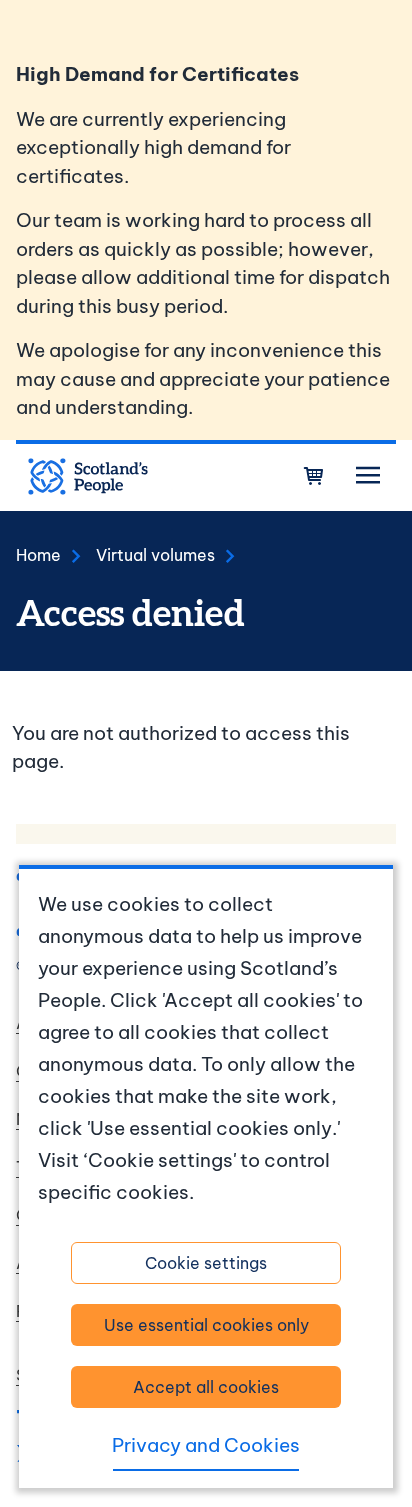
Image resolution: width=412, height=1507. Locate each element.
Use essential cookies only (206, 1325)
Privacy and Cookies (206, 1445)
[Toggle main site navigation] (368, 476)
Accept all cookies (206, 1387)
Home (38, 555)
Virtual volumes (155, 555)
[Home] (88, 477)
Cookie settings (206, 1263)
